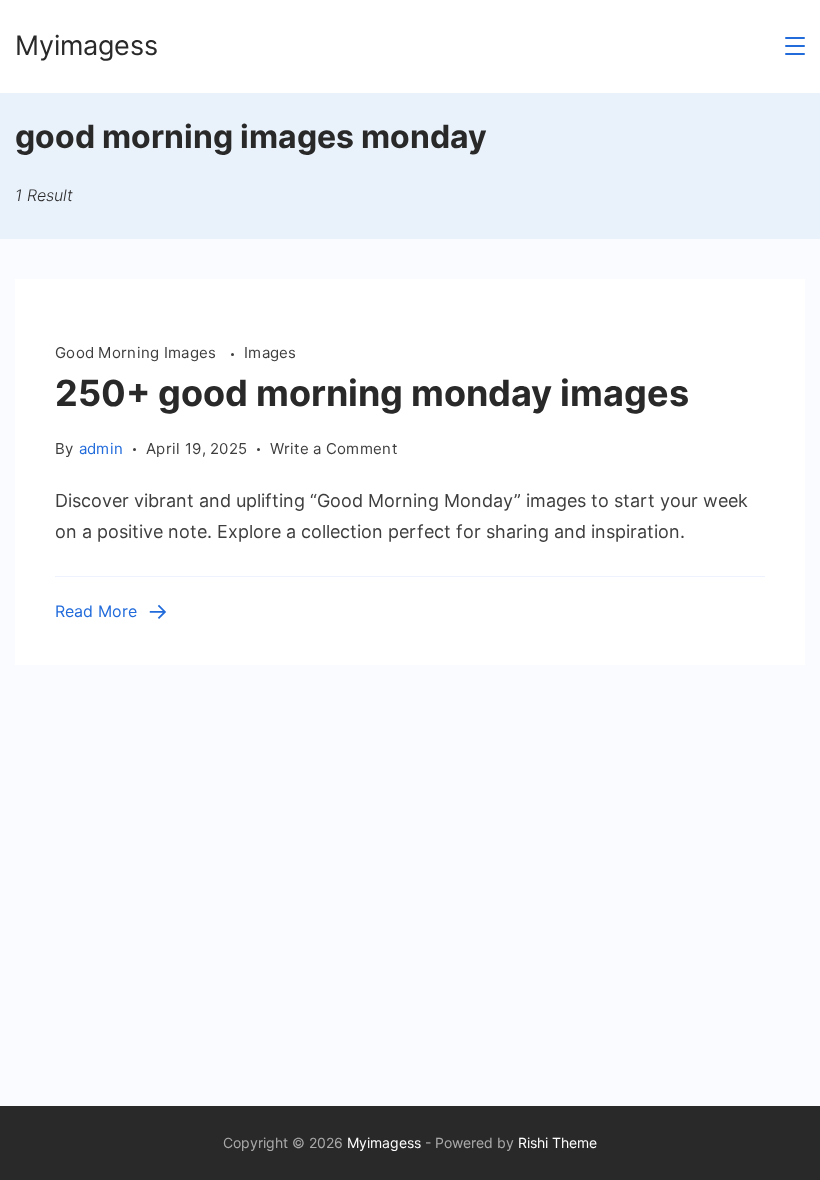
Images (270, 352)
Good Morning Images (138, 352)
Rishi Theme (557, 1142)
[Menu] (795, 46)
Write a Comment (333, 450)
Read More (96, 611)
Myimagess (86, 45)
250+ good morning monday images (372, 393)
